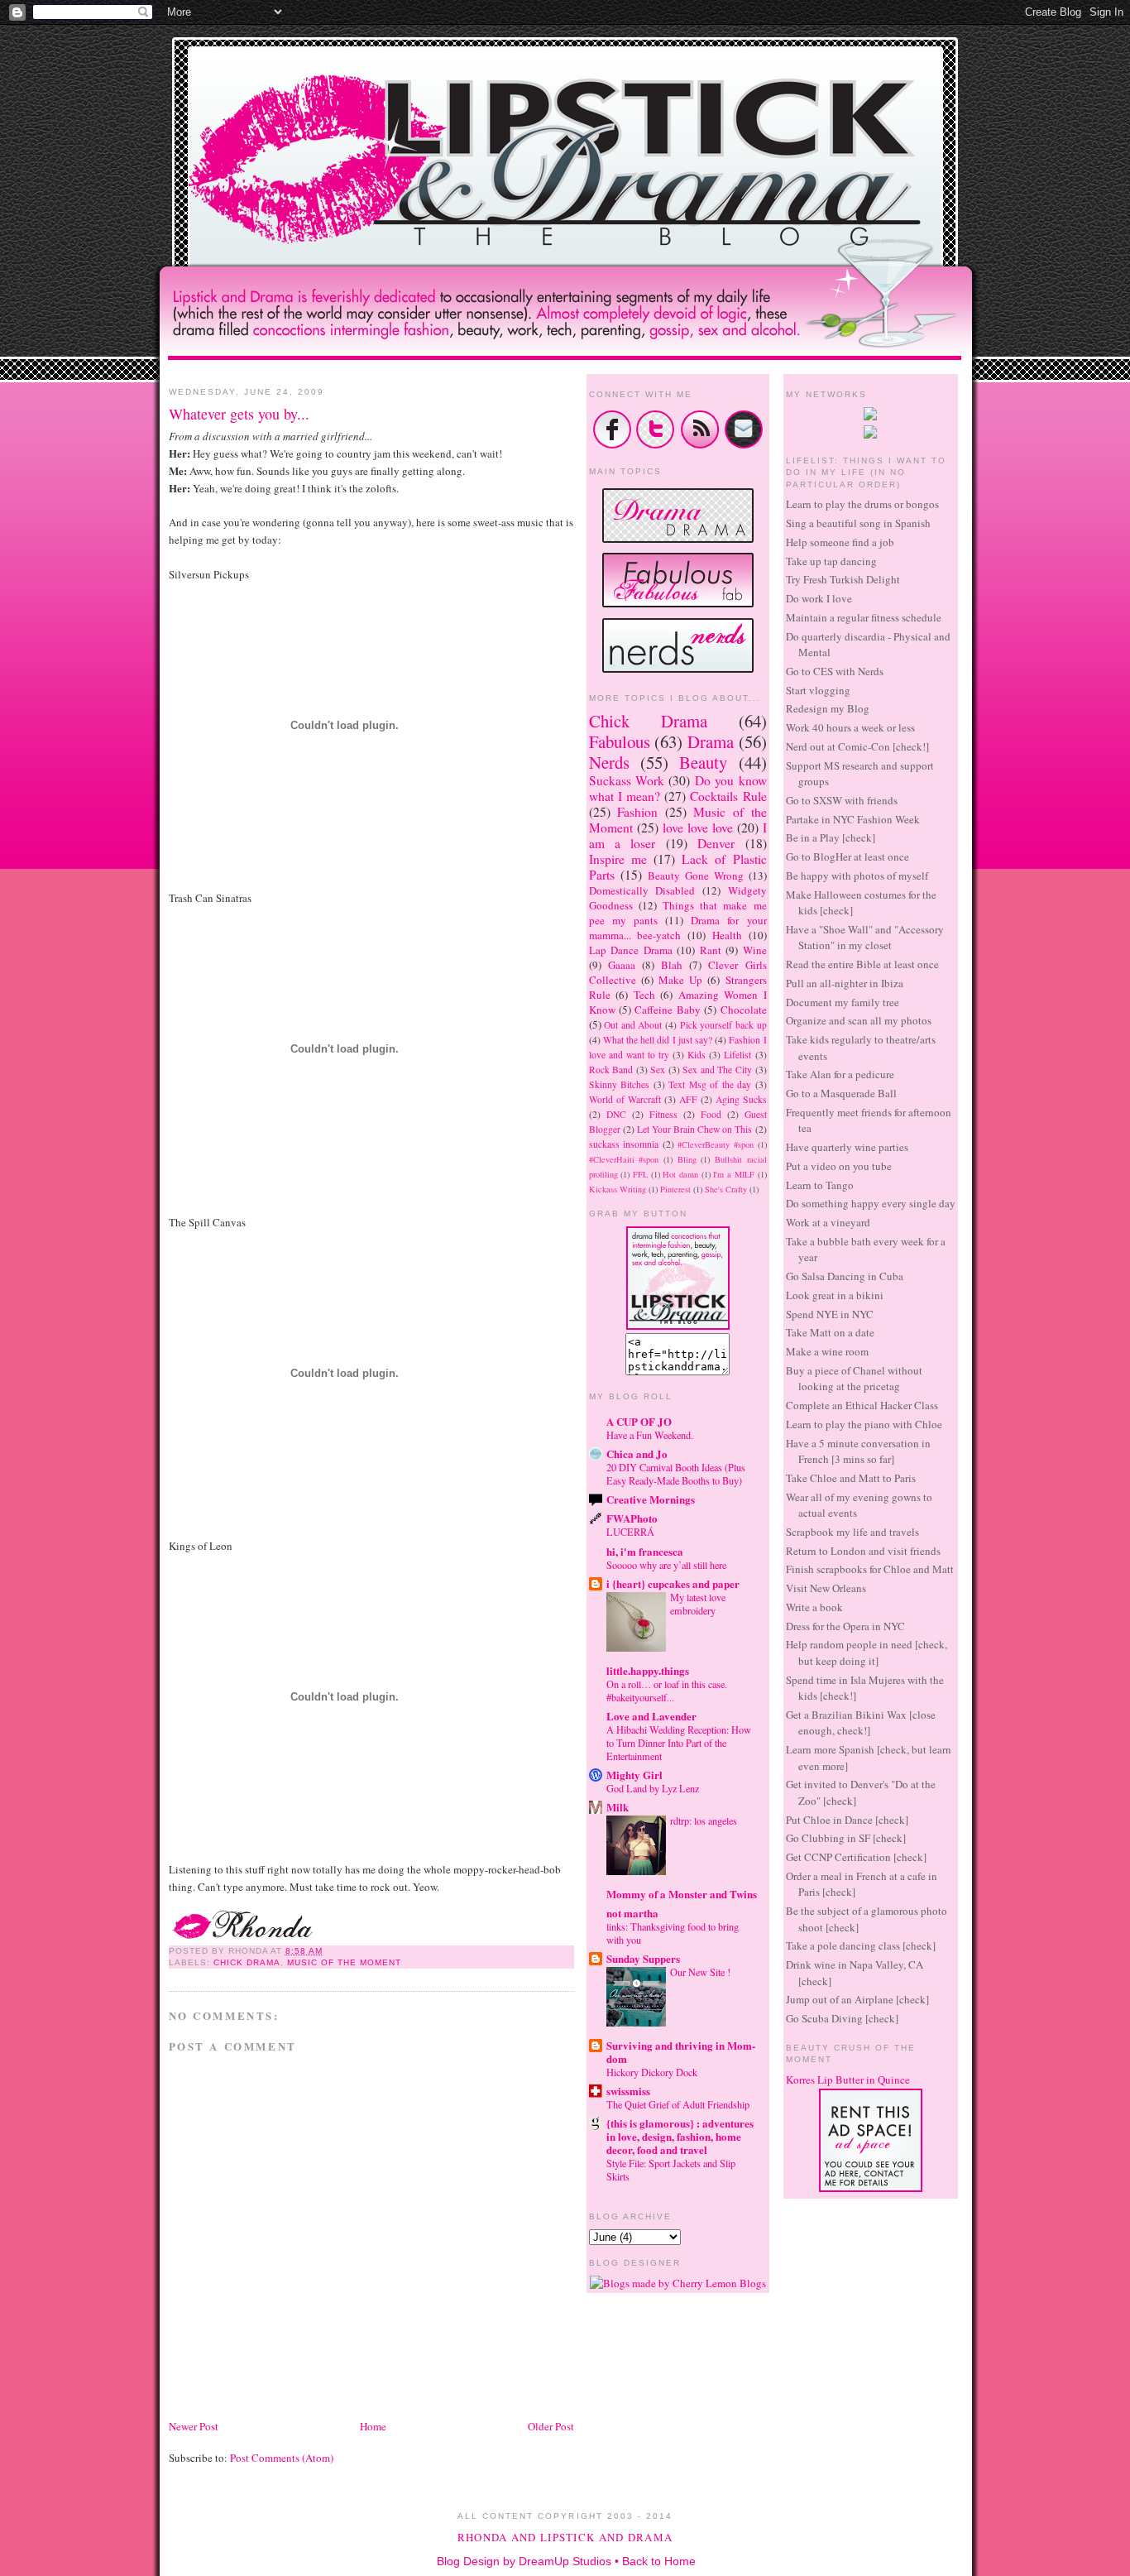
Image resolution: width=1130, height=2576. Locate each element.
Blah (672, 965)
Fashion (637, 812)
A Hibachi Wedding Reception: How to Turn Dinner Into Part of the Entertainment (679, 1743)
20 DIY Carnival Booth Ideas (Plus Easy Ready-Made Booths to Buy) (676, 1474)
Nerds (609, 762)
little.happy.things (648, 1670)
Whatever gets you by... (239, 414)
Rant (711, 950)
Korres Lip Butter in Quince (848, 2080)
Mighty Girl (634, 1775)
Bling (687, 1159)
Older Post (551, 2426)
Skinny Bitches (620, 1084)
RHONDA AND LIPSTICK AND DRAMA (565, 2537)
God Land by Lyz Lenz (653, 1788)
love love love (698, 827)
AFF (688, 1099)
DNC (616, 1114)
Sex (658, 1070)
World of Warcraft (625, 1099)
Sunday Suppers (643, 1958)
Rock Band (611, 1070)
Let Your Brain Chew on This (695, 1129)
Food (711, 1114)
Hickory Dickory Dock (652, 2072)
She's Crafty (726, 1189)
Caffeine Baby (667, 1010)
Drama (711, 741)
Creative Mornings (651, 1499)
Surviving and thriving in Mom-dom (681, 2052)
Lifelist (737, 1055)
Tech (644, 995)
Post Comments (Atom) (282, 2458)
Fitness (663, 1114)
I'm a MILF (733, 1174)
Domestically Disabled (642, 890)
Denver (716, 843)
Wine (755, 950)
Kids (697, 1055)
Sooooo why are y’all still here (666, 1565)
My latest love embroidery (698, 1604)
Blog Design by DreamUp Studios (524, 2561)
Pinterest (675, 1189)
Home (373, 2426)
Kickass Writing (618, 1189)
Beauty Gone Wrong (696, 875)
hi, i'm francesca (645, 1551)
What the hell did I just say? (658, 1040)
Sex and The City (717, 1070)
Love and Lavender (651, 1716)
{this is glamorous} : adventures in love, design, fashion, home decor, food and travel (680, 2136)
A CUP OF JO (639, 1421)
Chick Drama (247, 1962)
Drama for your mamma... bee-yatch (678, 928)
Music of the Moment (344, 1962)
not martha (632, 1913)
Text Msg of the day (710, 1084)
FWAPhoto (632, 1518)
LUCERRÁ (630, 1532)
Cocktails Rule (728, 796)
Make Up (680, 980)
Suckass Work (627, 780)
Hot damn (680, 1174)
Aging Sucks (741, 1099)
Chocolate (744, 1010)
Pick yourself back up (723, 1025)
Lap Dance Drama (631, 950)
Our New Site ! (700, 1972)
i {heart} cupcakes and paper (673, 1583)
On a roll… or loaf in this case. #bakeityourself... (667, 1691)
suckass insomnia (624, 1144)
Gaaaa (622, 965)
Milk (618, 1807)
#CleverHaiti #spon (624, 1159)
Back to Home (659, 2561)
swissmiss (628, 2091)
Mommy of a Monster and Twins (682, 1894)
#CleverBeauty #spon (716, 1144)
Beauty (703, 762)
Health (727, 935)
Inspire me (618, 859)
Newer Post (194, 2426)
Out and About (633, 1025)
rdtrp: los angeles (704, 1820)
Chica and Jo (637, 1453)
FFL (640, 1174)
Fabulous (620, 741)
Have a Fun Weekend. (650, 1435)
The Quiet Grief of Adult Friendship (678, 2104)
